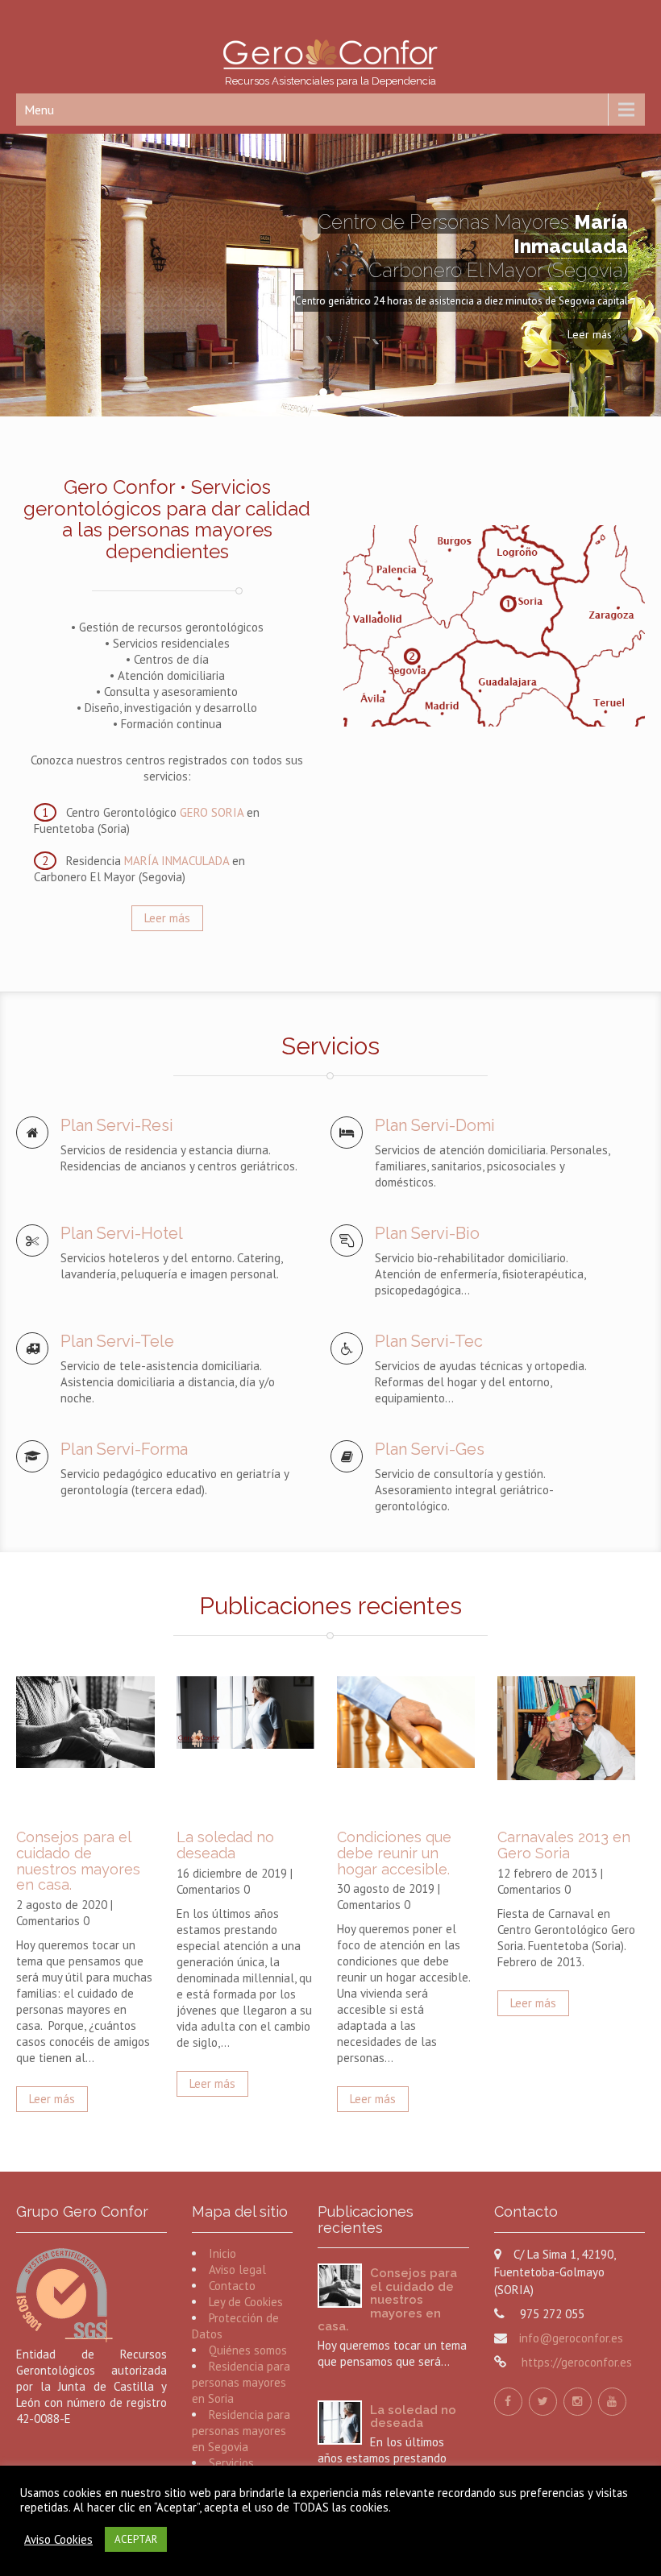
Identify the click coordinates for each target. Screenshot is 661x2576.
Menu (39, 110)
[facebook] (508, 2402)
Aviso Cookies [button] (58, 2540)
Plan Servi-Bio (427, 1233)
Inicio (222, 2253)
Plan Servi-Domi (435, 1125)
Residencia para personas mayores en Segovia (241, 2431)
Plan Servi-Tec (429, 1341)
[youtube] (612, 2402)
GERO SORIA (212, 812)
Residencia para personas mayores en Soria (241, 2382)
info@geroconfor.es (571, 2338)
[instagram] (578, 2402)
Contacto (232, 2286)
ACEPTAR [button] (136, 2539)
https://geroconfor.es (575, 2362)
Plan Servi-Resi (117, 1125)
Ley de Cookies (246, 2302)
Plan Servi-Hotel (122, 1233)
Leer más (590, 334)
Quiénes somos (248, 2350)
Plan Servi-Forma (124, 1449)
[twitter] (543, 2402)
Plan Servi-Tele (117, 1341)
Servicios (231, 2463)
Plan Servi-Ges (430, 1449)
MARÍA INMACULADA (177, 861)
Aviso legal (237, 2270)
